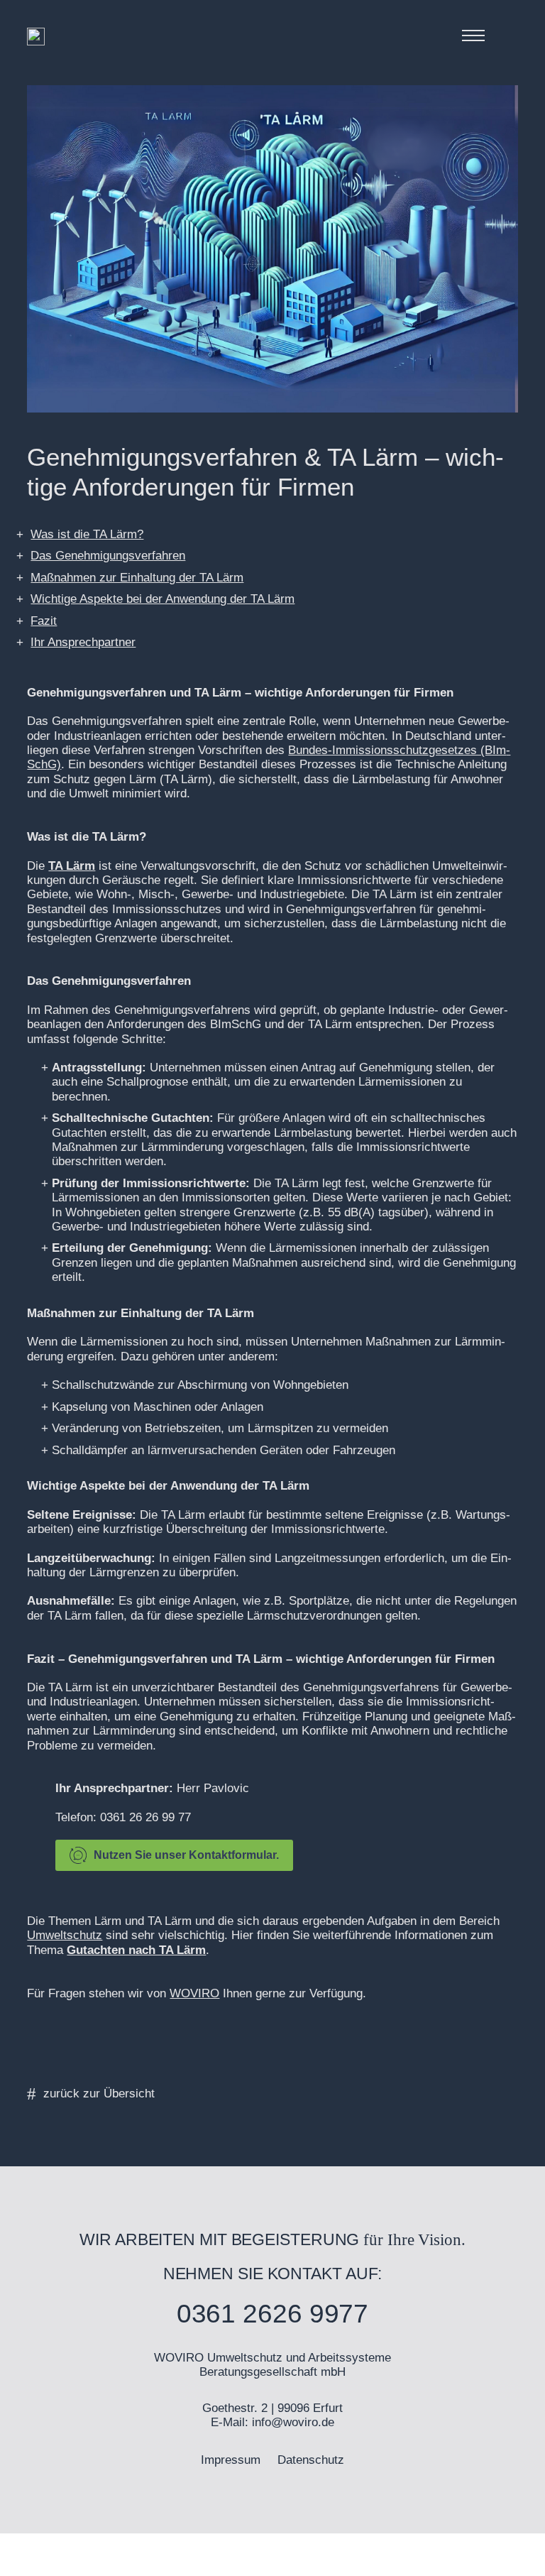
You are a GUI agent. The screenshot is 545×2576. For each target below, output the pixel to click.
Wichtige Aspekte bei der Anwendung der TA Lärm (163, 599)
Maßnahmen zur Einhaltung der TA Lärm (137, 578)
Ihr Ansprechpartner (83, 642)
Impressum (231, 2460)
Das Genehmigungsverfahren (108, 556)
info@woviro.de (293, 2422)
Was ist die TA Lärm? (87, 534)
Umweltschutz (65, 1935)
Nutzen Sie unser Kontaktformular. (186, 1855)
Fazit (44, 621)
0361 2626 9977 (273, 2314)
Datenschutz (311, 2460)
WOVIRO (194, 1993)
